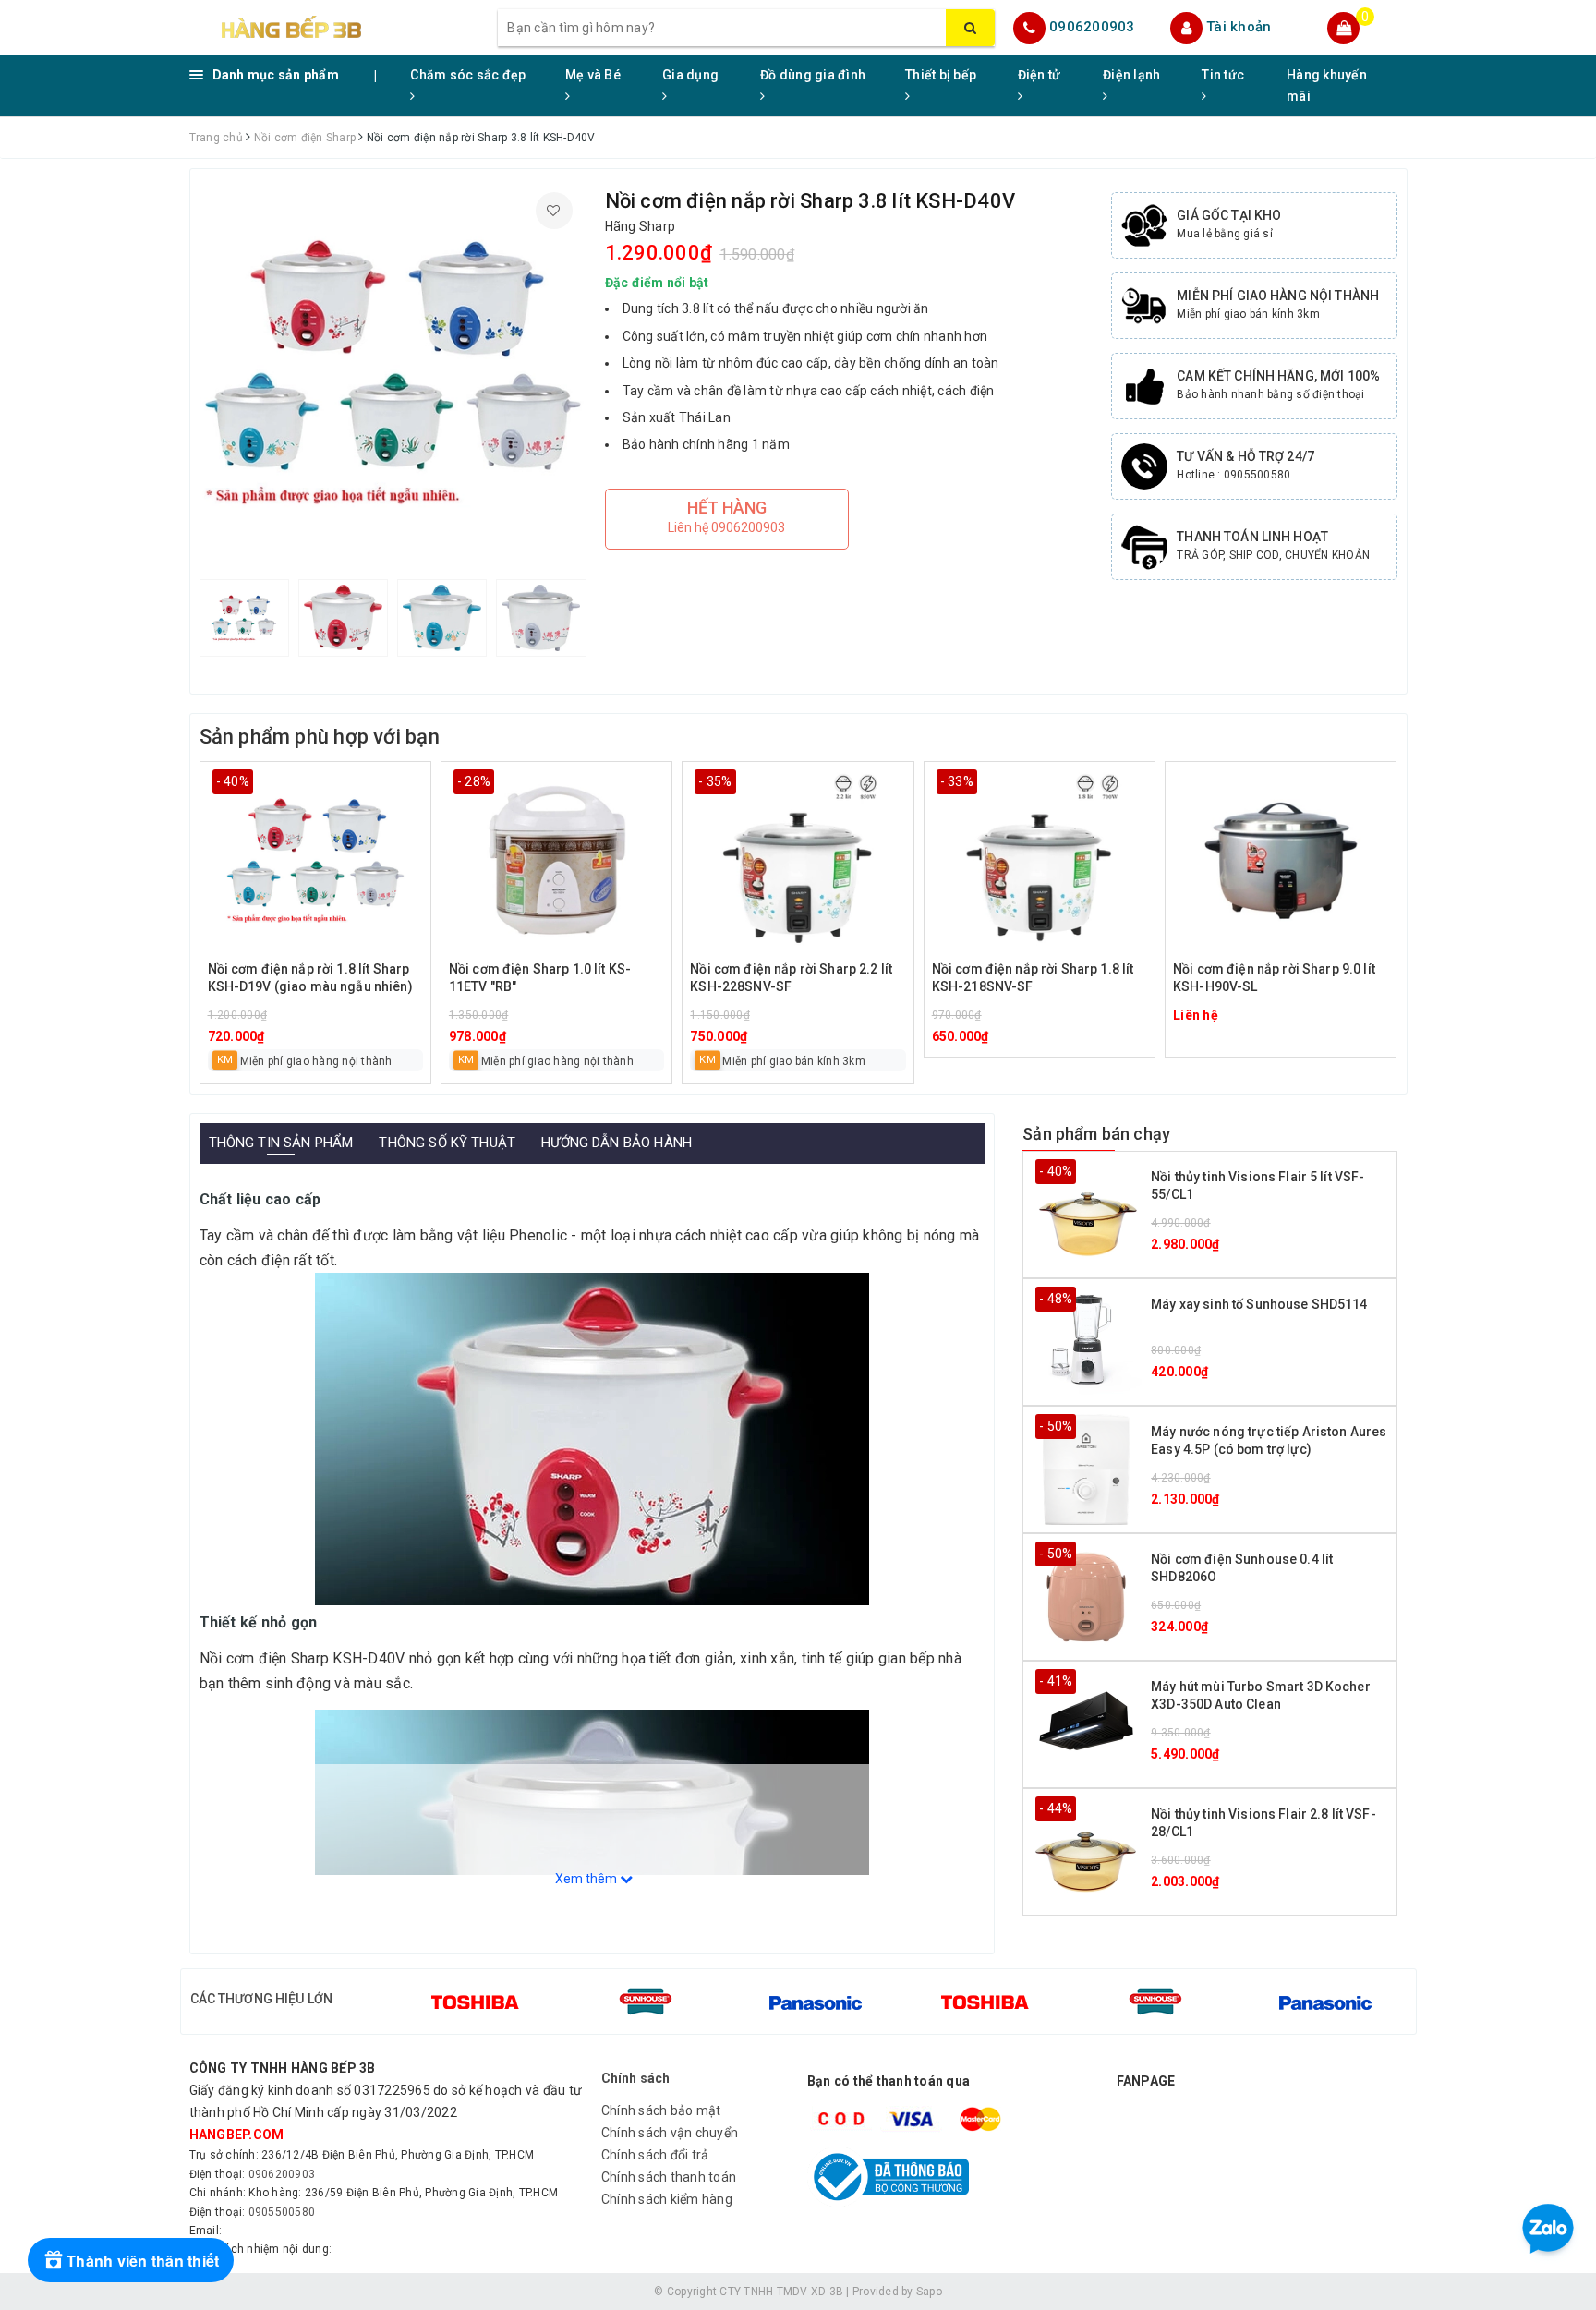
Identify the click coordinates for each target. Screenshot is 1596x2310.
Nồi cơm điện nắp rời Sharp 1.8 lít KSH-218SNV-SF (1033, 978)
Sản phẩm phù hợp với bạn (320, 737)
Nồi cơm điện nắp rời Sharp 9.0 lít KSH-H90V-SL (1274, 978)
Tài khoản (1239, 27)
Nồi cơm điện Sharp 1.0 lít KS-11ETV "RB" (540, 978)
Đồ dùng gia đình (813, 75)
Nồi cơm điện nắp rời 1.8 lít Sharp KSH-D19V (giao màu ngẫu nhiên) (310, 978)
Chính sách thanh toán (669, 2177)
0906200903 (1092, 27)
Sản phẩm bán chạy (1096, 1134)
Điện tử (1040, 75)
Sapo (929, 2292)
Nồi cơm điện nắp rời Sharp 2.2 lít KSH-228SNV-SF (791, 978)
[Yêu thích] (554, 211)
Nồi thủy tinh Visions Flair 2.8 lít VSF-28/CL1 (1263, 1823)
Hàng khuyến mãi (1327, 85)
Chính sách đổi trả (655, 2155)
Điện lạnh (1131, 75)
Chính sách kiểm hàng (667, 2199)
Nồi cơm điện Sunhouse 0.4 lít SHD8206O (1242, 1568)
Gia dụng (690, 75)
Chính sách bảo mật (661, 2110)
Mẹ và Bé (593, 75)
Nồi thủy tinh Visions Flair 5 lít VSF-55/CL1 (1257, 1186)
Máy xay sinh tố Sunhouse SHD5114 (1259, 1304)
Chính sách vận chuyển (670, 2133)
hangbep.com (237, 2135)
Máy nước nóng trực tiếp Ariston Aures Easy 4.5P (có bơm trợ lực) (1269, 1441)
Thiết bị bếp (941, 75)
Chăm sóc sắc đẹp (468, 75)
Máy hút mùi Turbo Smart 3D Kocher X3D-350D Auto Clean (1261, 1696)
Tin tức (1223, 75)
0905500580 (282, 2212)
